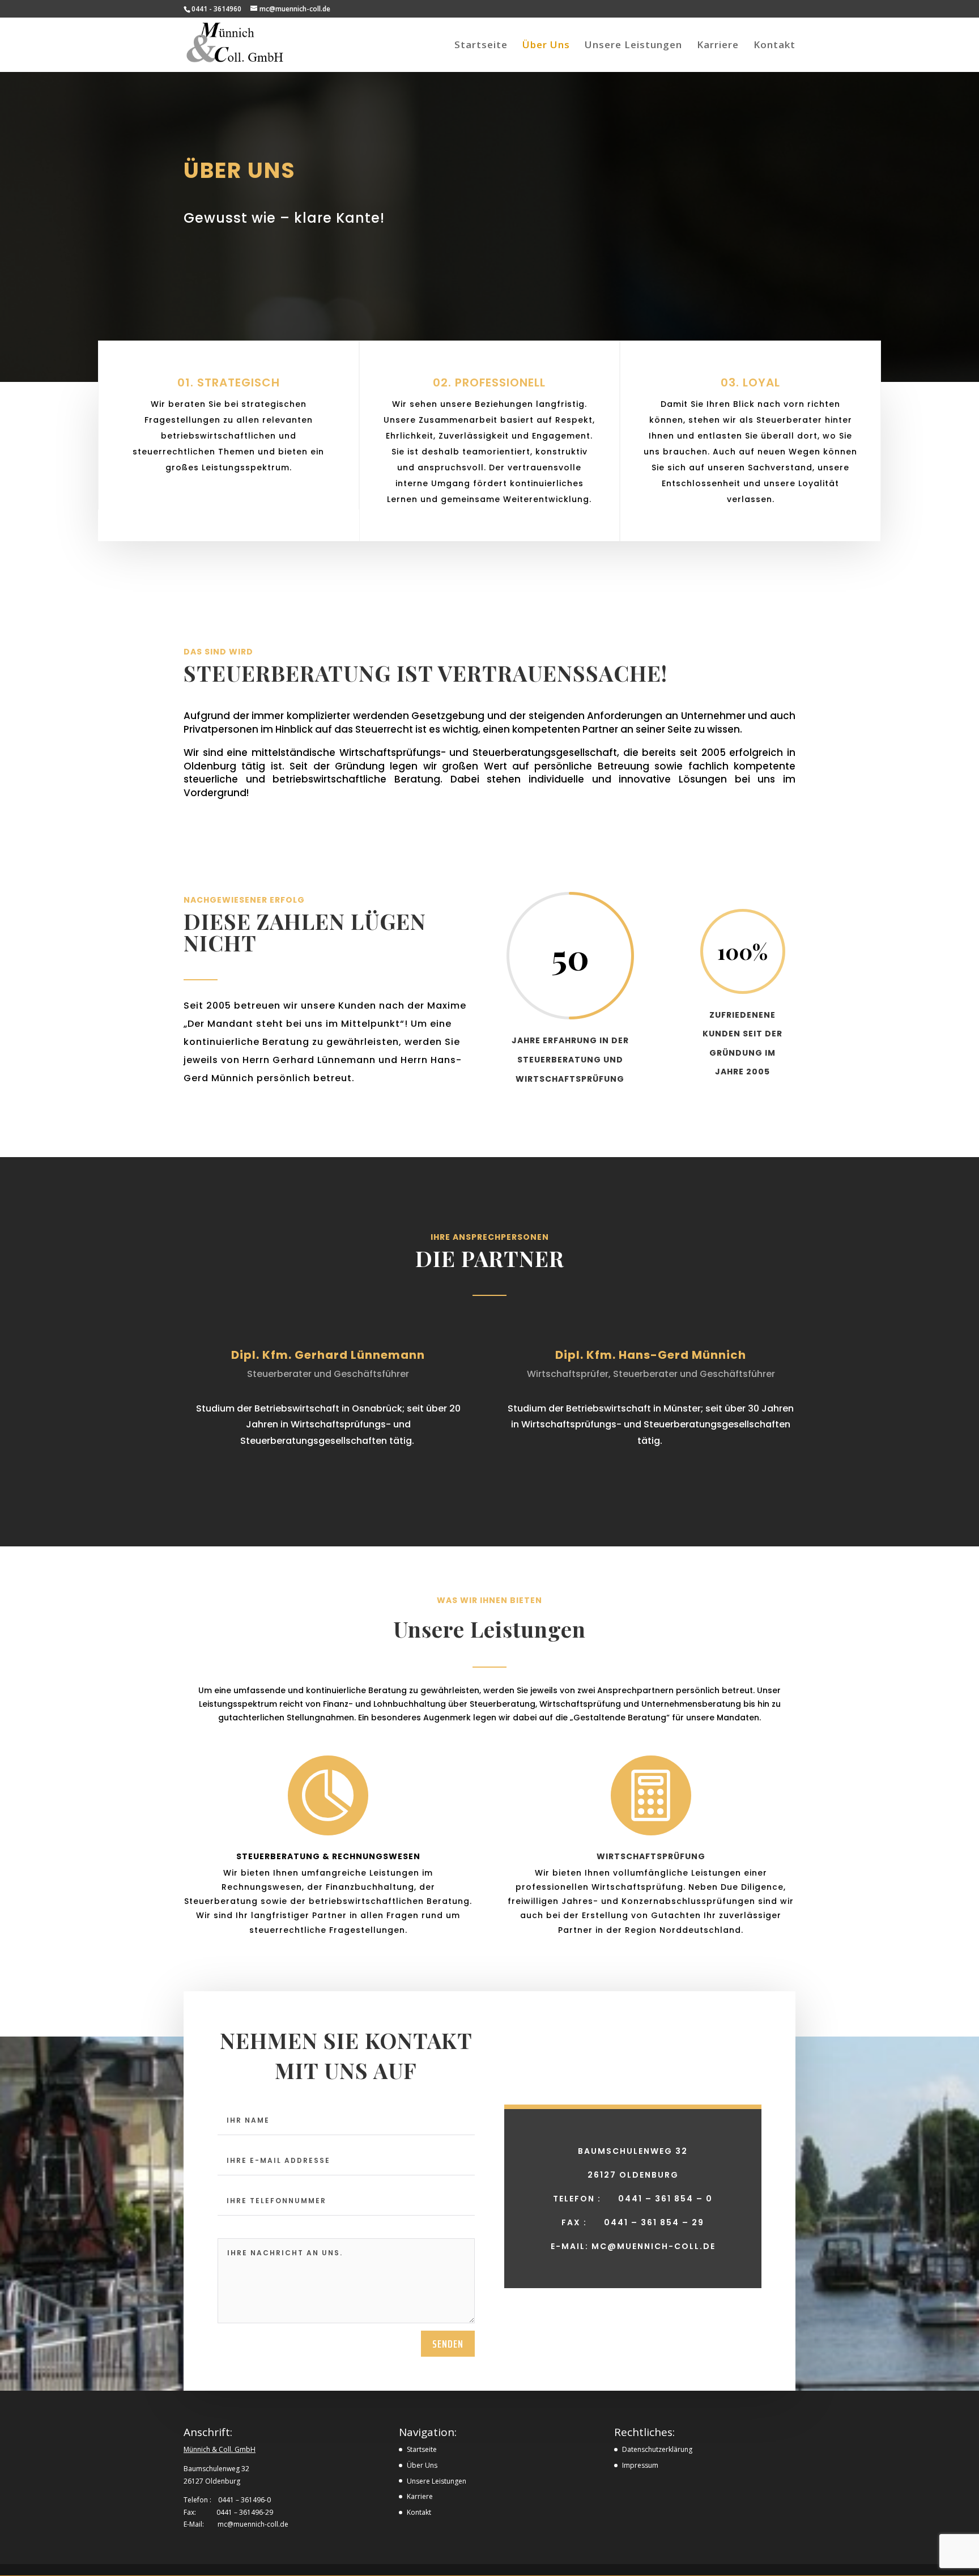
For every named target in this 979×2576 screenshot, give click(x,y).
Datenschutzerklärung (657, 2449)
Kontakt (774, 46)
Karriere (718, 46)
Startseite (481, 46)
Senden (448, 2344)
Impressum (640, 2465)
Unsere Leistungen (633, 46)
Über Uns (546, 46)
